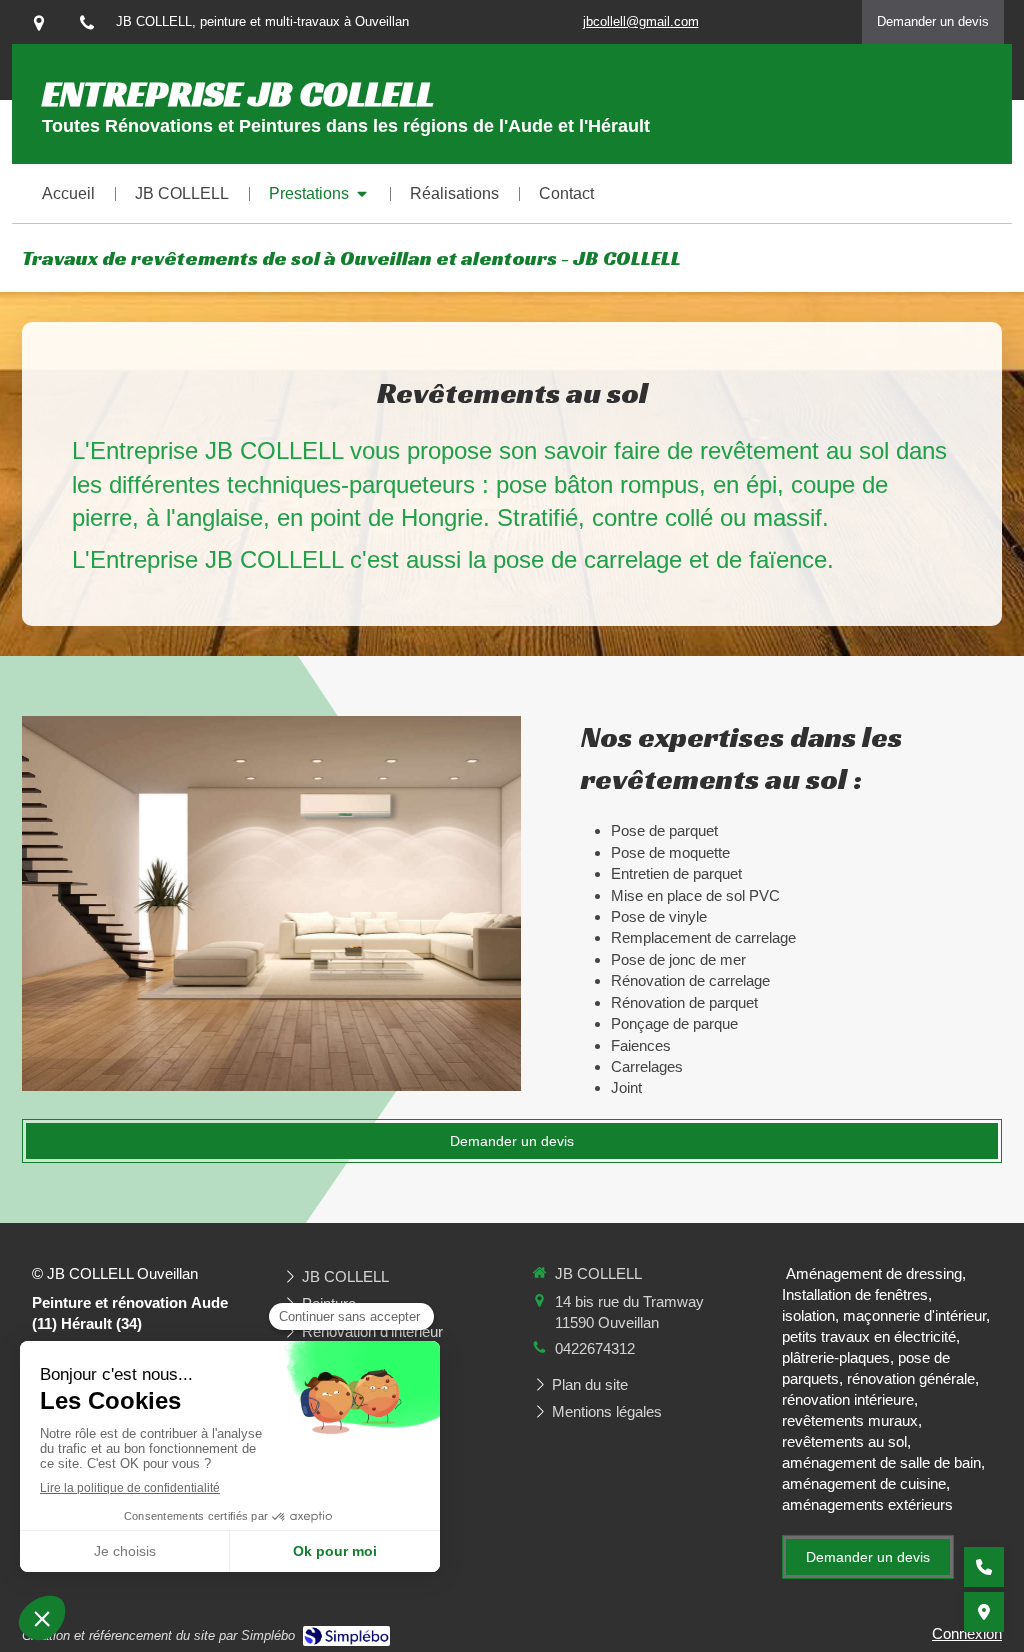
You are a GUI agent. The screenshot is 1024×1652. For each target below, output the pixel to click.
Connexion (967, 1633)
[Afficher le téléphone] (984, 1567)
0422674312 (595, 1348)
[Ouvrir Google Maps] (984, 1612)
